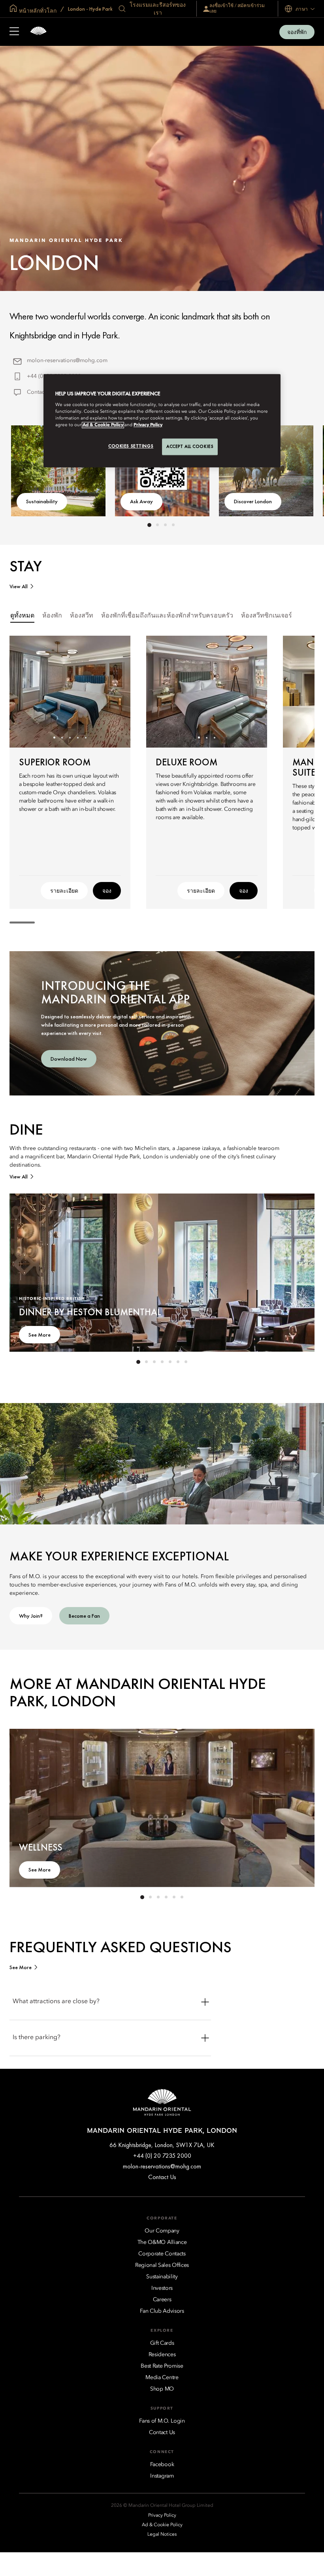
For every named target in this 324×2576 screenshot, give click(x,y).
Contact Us (40, 392)
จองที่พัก (297, 32)
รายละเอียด (64, 891)
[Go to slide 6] (178, 1362)
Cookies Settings (131, 446)
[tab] (22, 616)
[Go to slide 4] (173, 525)
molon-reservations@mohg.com (67, 361)
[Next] (115, 691)
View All (19, 586)
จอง (107, 891)
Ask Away (141, 501)
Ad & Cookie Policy (103, 425)
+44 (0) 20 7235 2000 (162, 2156)
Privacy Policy (148, 425)
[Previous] (25, 691)
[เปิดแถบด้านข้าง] (14, 32)
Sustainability (42, 501)
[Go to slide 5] (86, 737)
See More (40, 1335)
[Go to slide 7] (186, 1362)
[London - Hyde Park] (38, 32)
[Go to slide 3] (165, 525)
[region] (162, 421)
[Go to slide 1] (149, 525)
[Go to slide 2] (157, 525)
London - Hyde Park (90, 9)
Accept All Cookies (190, 447)
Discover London (253, 501)
